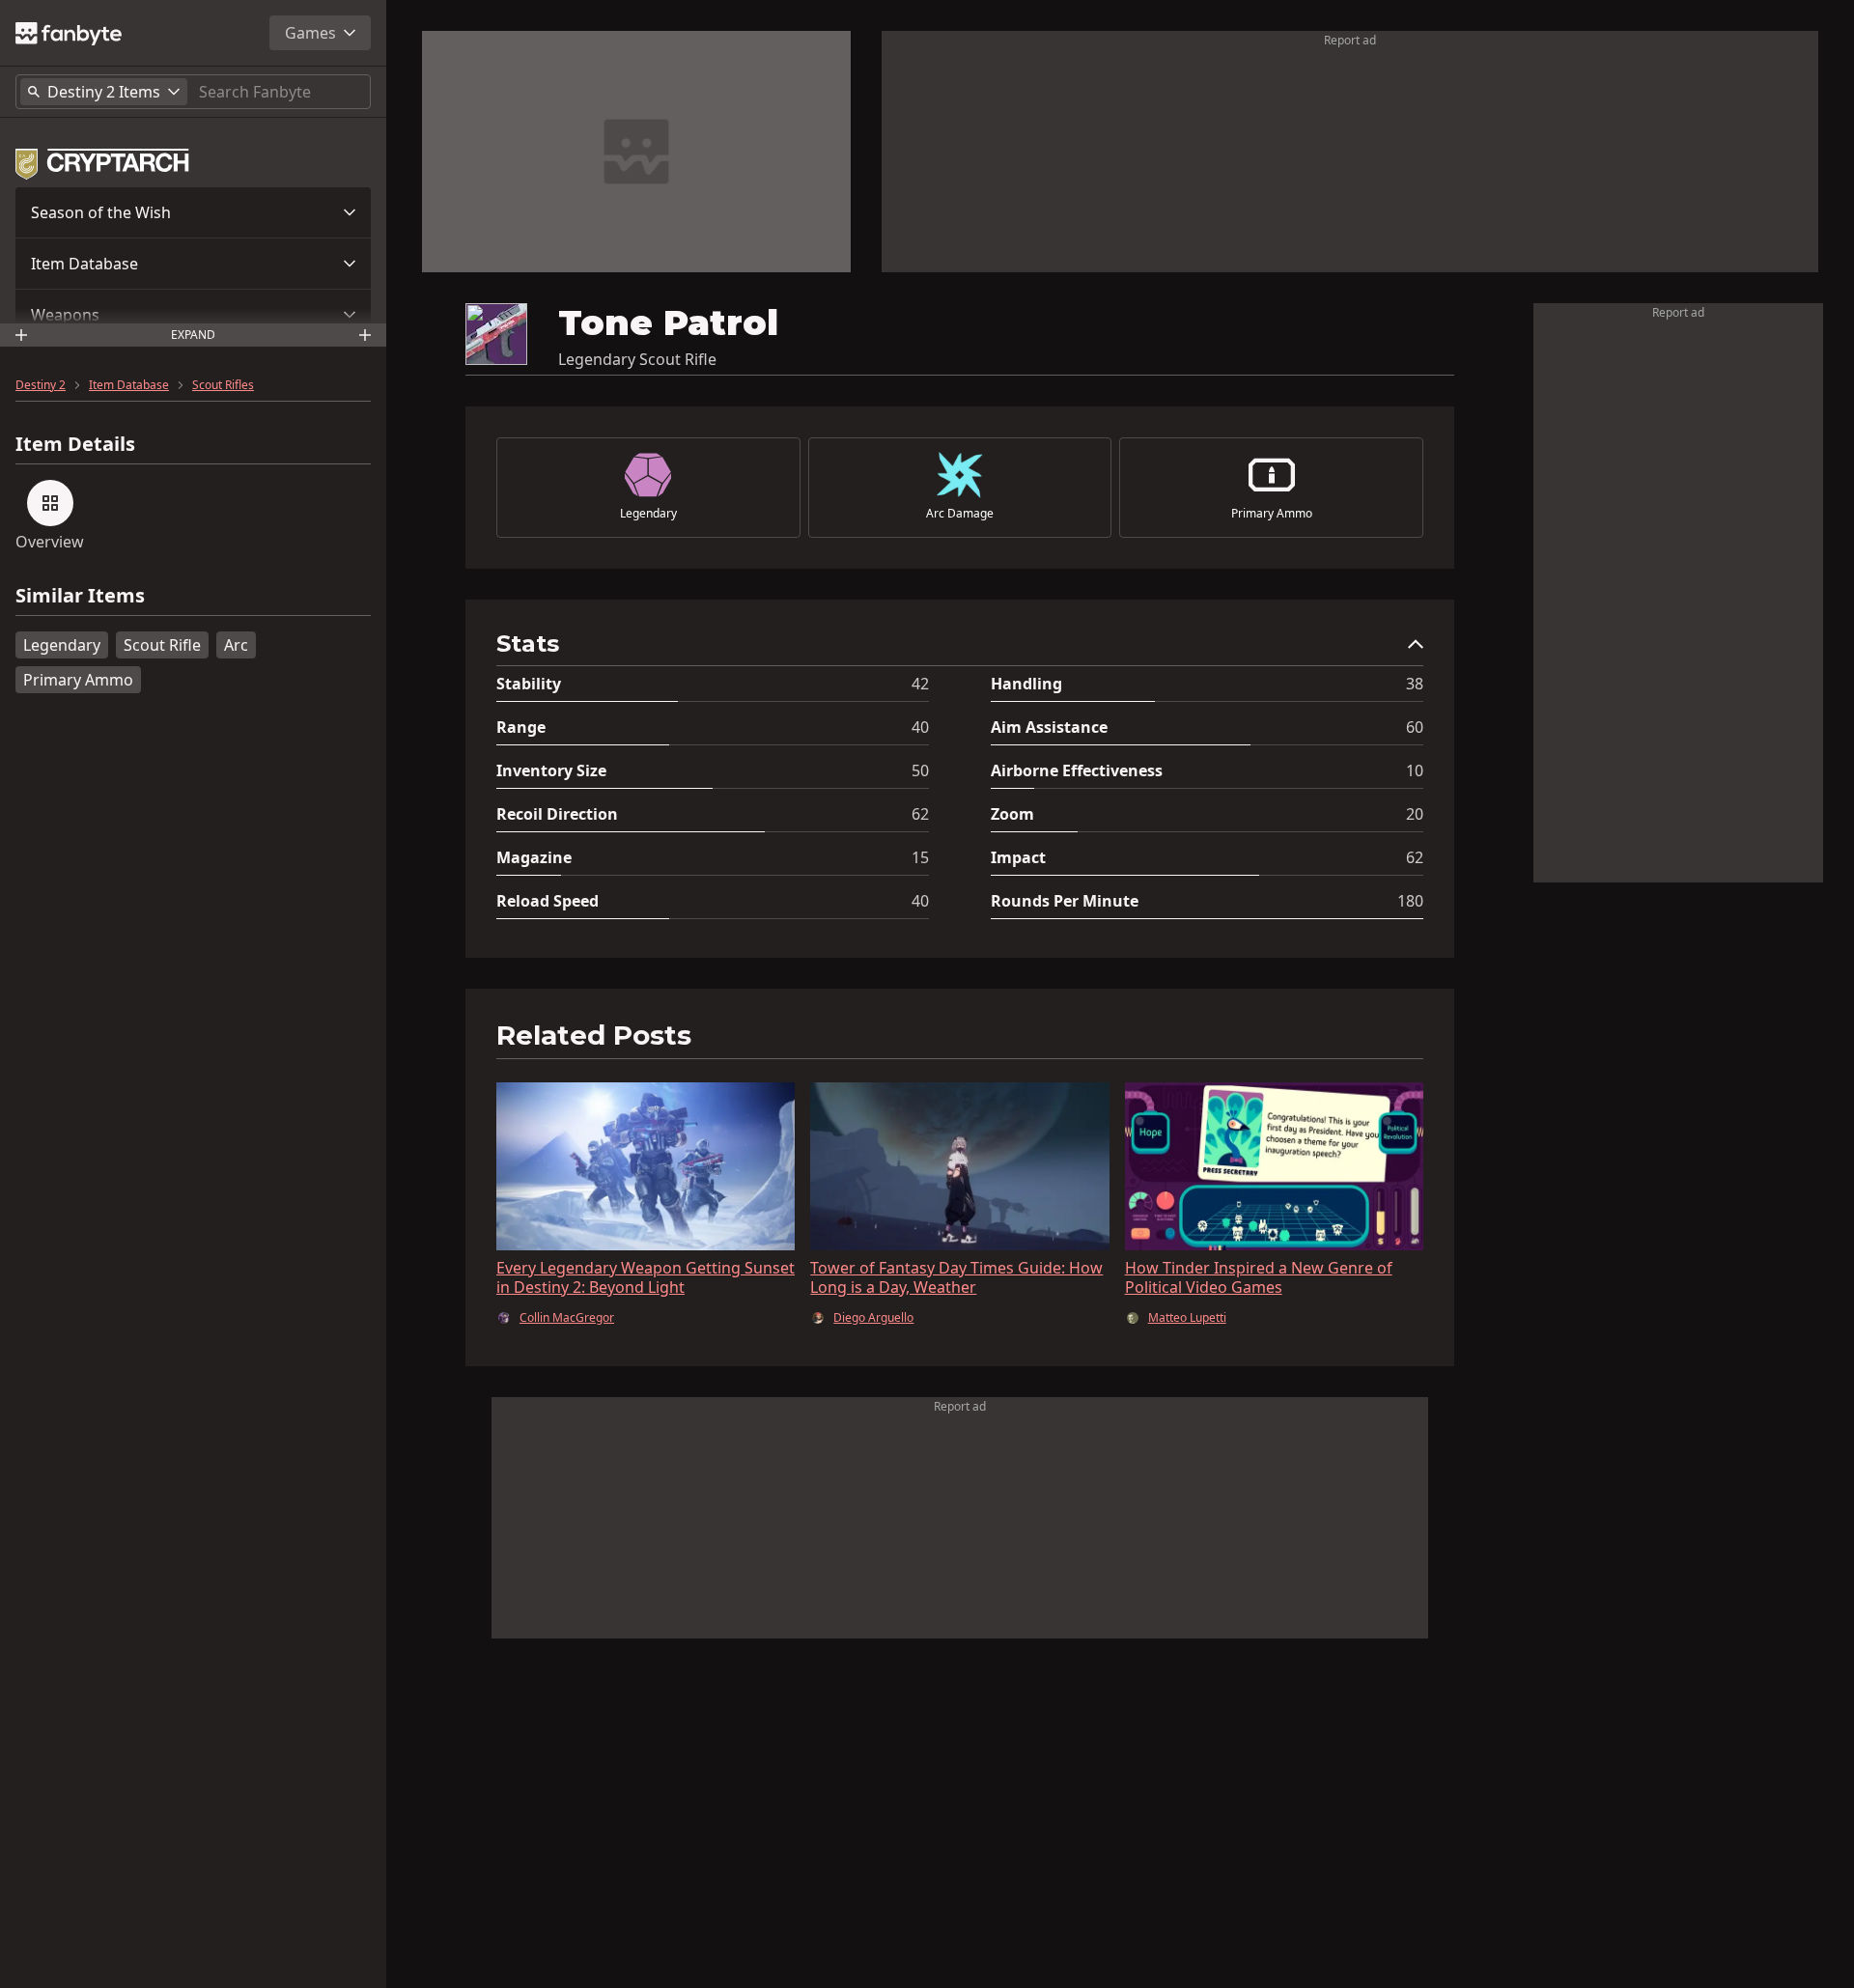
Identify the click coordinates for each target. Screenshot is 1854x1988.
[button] (193, 212)
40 (920, 727)
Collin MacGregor (567, 1318)
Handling (1026, 684)
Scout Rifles (223, 385)
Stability (529, 684)
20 (1415, 814)
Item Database (84, 264)
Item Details (75, 444)
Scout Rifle (162, 645)
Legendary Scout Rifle (637, 359)
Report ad (1350, 40)
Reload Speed (548, 901)
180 (1410, 901)
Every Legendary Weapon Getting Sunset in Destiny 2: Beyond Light (646, 1277)
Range (521, 727)
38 (1415, 684)
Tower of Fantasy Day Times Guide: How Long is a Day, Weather (956, 1277)
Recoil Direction (557, 814)
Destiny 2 (41, 385)
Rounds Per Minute (1065, 901)
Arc (236, 645)
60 (1415, 727)
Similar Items (80, 596)
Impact (1018, 857)
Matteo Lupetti (1187, 1318)
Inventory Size (551, 770)
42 (920, 684)
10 (1415, 770)
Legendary (62, 645)
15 (920, 857)
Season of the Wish (101, 212)
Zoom (1012, 814)
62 (920, 814)
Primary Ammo (78, 680)
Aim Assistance (1049, 727)
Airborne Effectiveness (1077, 770)
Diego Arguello (873, 1318)
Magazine (534, 857)
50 (920, 770)
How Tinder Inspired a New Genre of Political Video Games (1259, 1277)
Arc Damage (960, 514)
